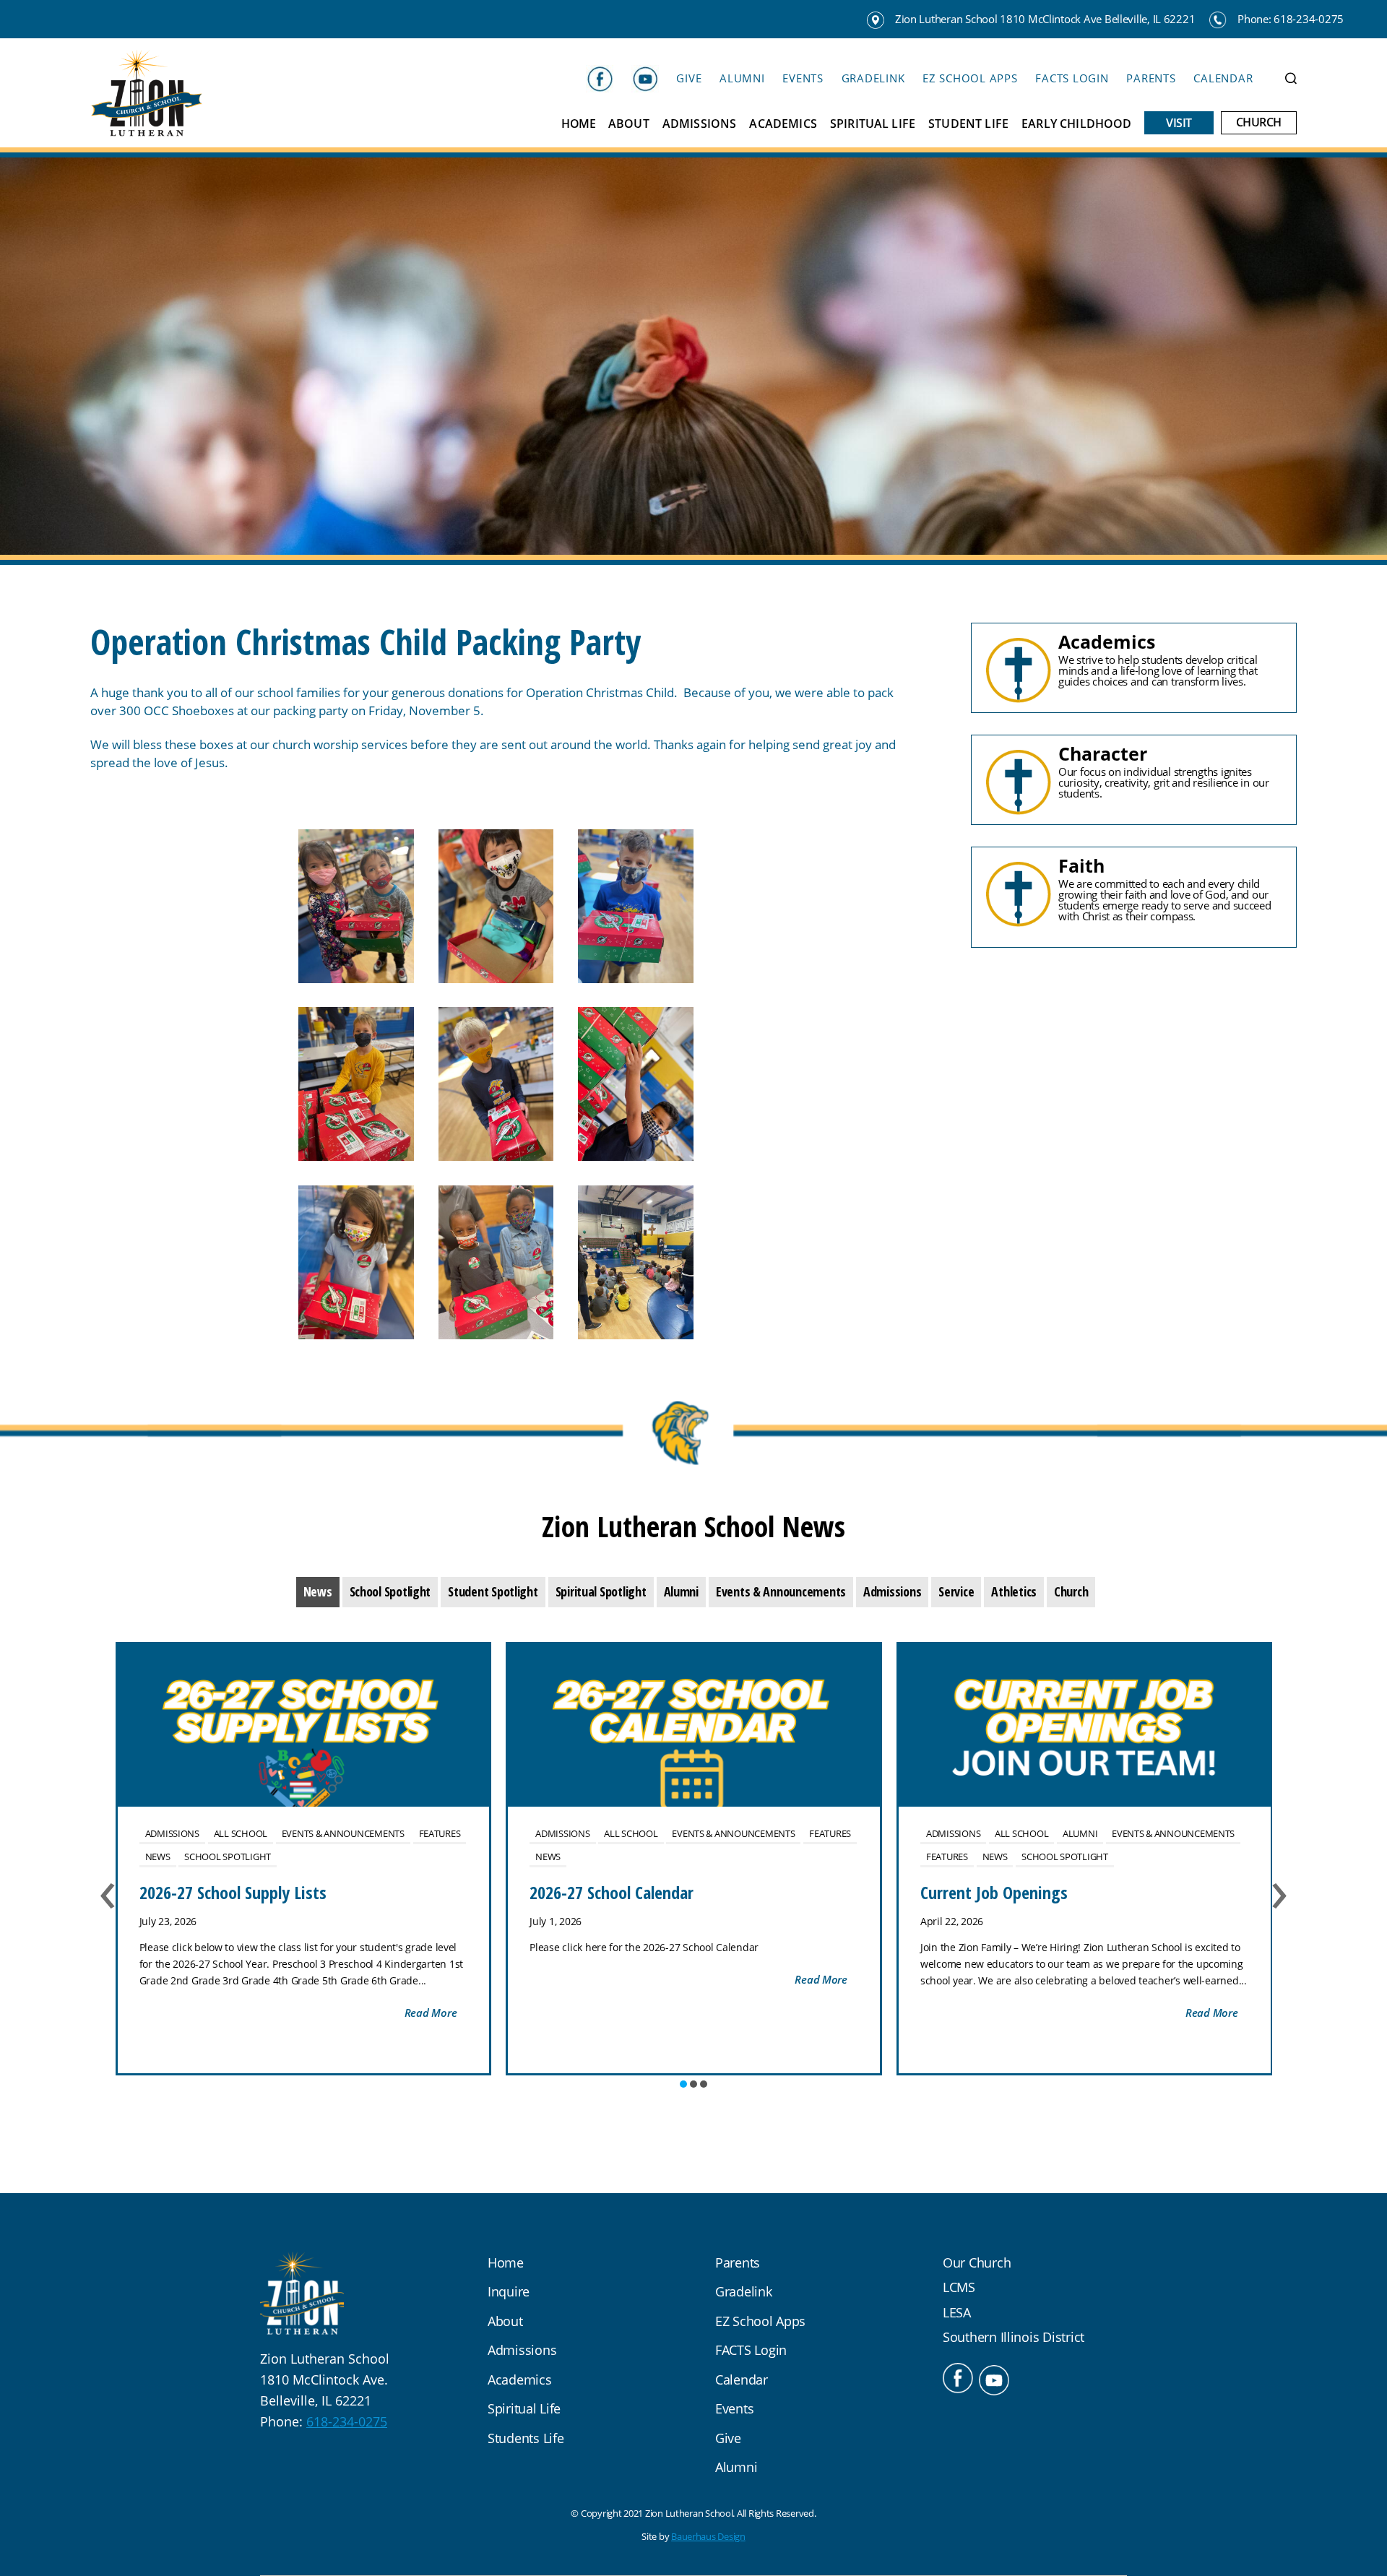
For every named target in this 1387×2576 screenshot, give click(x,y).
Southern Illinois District (1014, 2337)
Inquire (509, 2291)
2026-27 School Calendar (612, 1892)
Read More (431, 2013)
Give (689, 78)
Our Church (977, 2262)
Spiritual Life (873, 124)
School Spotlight (228, 1857)
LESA (957, 2312)
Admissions (700, 124)
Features (440, 1833)
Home (578, 124)
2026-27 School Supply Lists (233, 1892)
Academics (783, 124)
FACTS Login (1072, 78)
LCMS (959, 2287)
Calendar (1223, 78)
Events (803, 78)
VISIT (1179, 123)
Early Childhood (1076, 124)
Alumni (742, 78)
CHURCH (1259, 122)
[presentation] (318, 1592)
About (629, 124)
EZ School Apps (970, 78)
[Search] (1291, 78)
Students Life (526, 2438)
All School (241, 1833)
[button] (683, 2084)
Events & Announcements (343, 1833)
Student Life (968, 124)
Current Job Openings (994, 1892)
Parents (1151, 78)
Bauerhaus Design (708, 2536)
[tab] (318, 1592)
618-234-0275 (347, 2421)
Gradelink (873, 78)
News (158, 1857)
